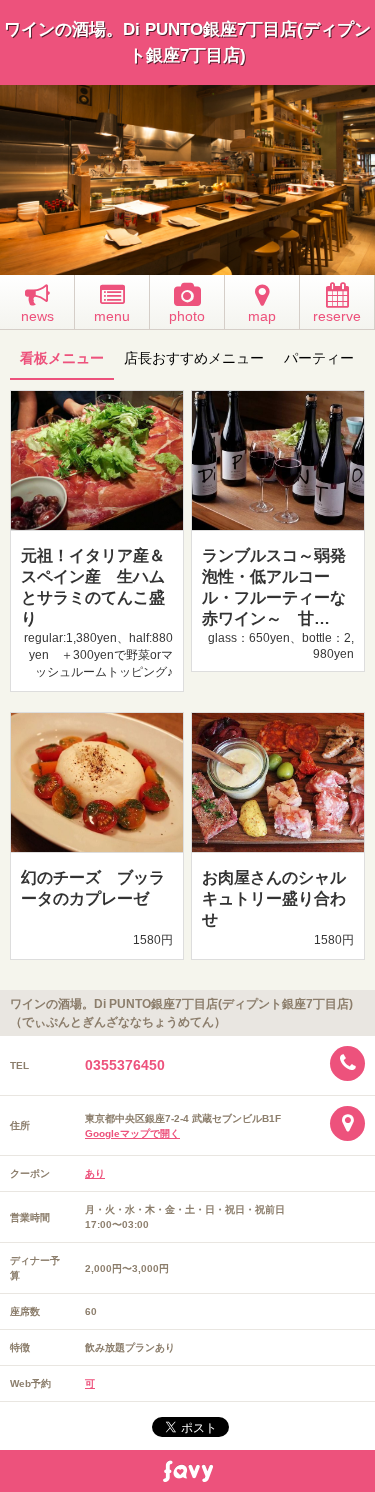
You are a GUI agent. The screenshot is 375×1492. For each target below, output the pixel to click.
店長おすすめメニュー (194, 358)
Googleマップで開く (132, 1133)
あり (95, 1173)
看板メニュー (62, 358)
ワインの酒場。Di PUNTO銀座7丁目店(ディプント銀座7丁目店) (187, 42)
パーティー (319, 358)
